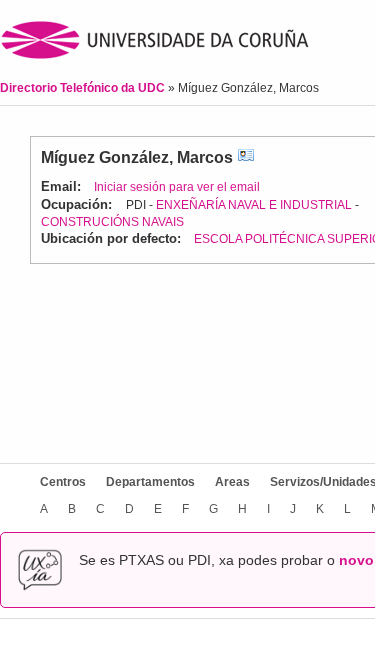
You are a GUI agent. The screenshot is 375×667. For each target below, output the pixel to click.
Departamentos (150, 482)
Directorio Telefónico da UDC (84, 88)
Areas (232, 482)
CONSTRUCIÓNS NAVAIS (112, 222)
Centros (63, 482)
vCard (246, 157)
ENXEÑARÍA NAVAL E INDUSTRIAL (254, 205)
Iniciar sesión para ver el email (177, 187)
